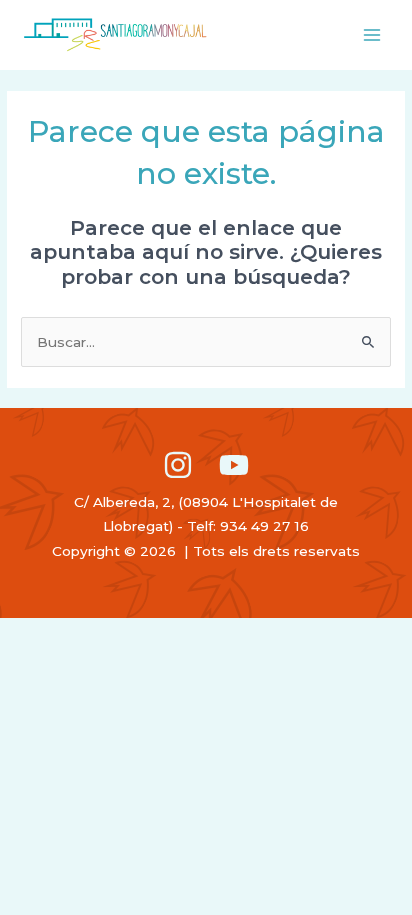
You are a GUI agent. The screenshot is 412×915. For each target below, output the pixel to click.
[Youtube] (234, 465)
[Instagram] (178, 465)
